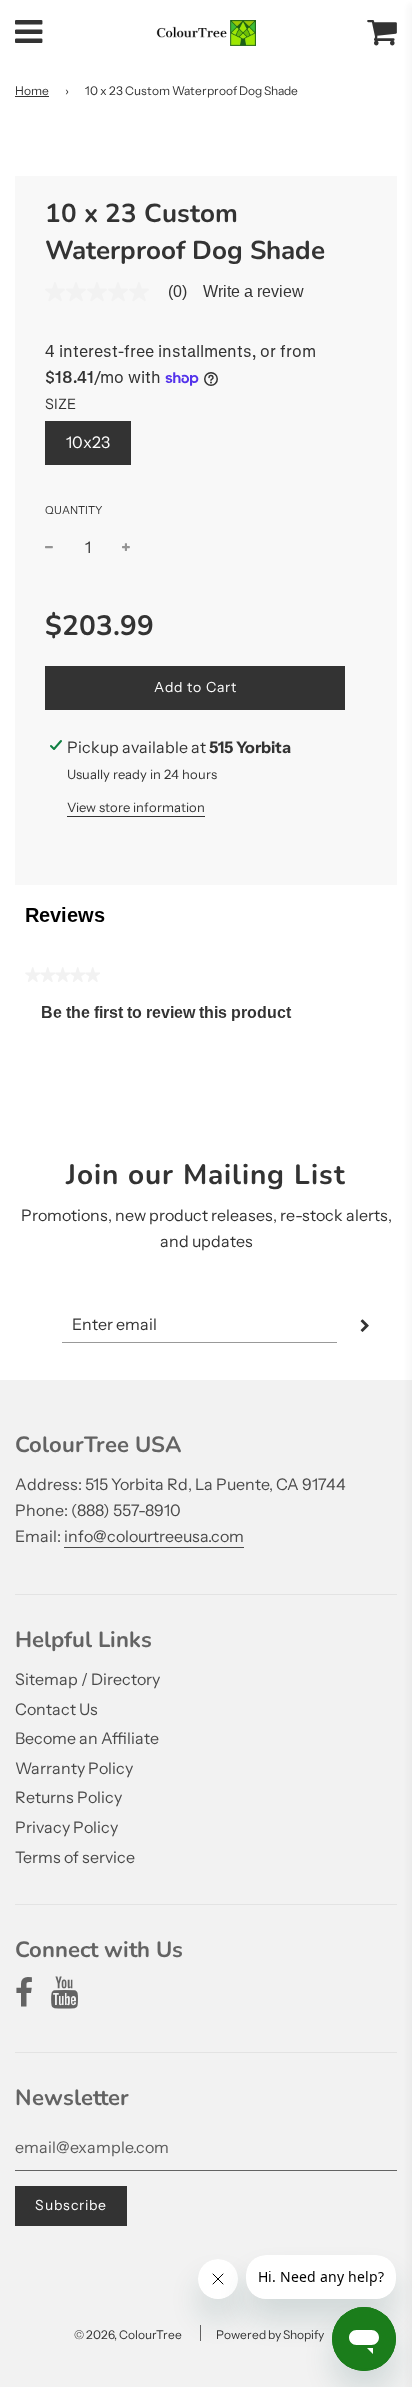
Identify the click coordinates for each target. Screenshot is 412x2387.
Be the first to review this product (174, 1017)
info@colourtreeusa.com (154, 1536)
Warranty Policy (74, 1768)
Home (32, 90)
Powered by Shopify (270, 2334)
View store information (136, 807)
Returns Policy (68, 1797)
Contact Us (56, 1709)
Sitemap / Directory (87, 1679)
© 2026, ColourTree (128, 2334)
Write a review (253, 292)
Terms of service (75, 1857)
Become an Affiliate (87, 1738)
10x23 (88, 442)
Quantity (73, 510)
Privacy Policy (66, 1827)
